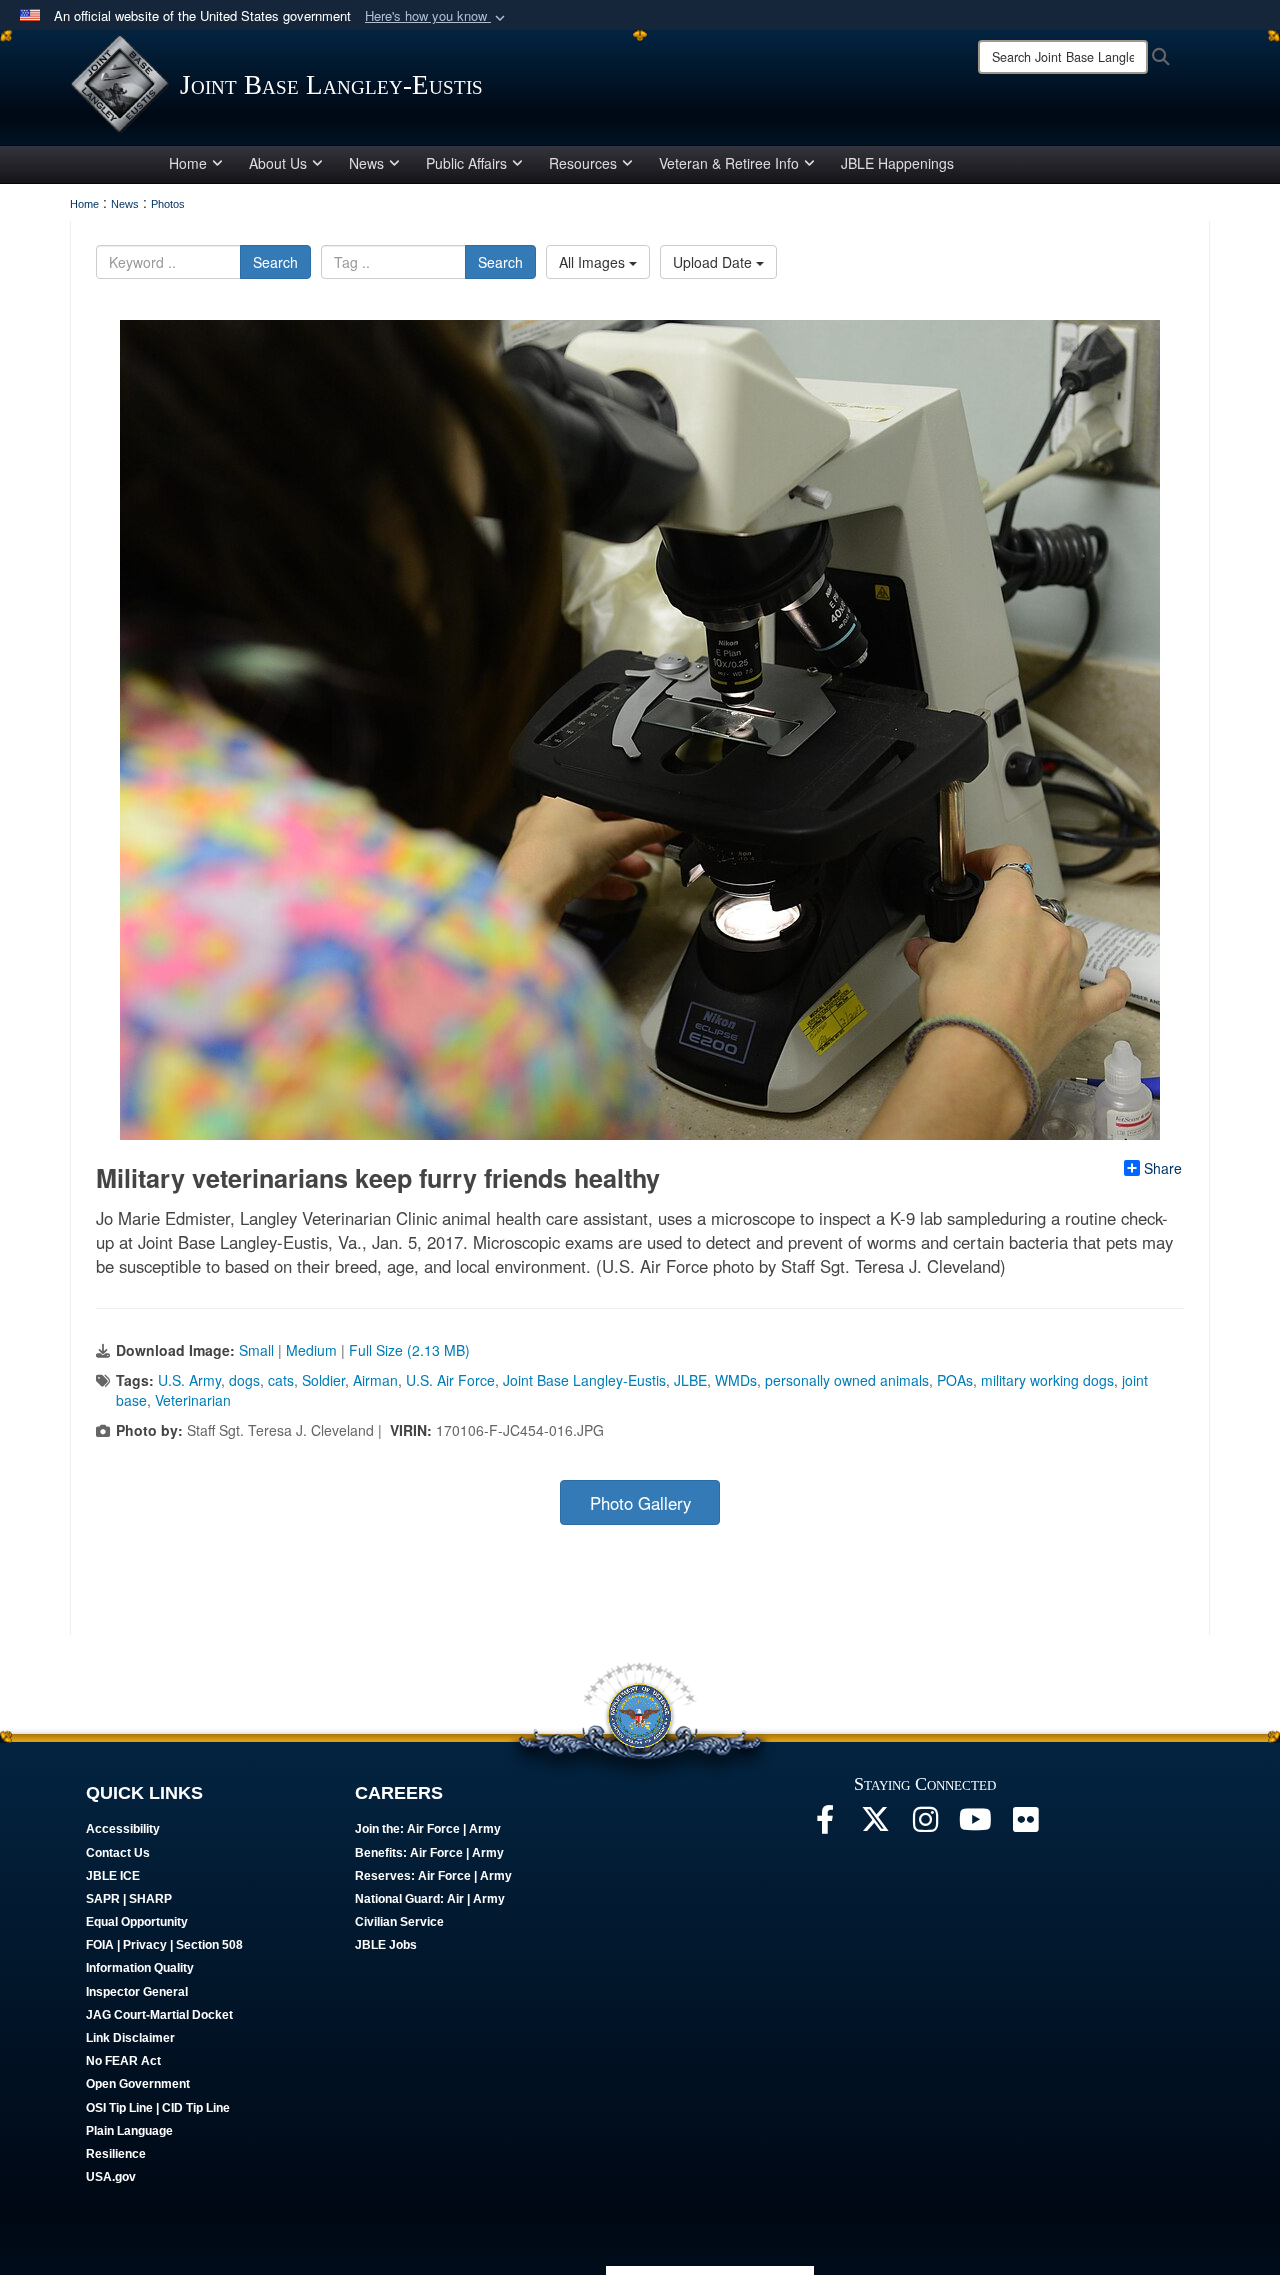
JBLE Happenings (897, 163)
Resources (583, 163)
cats (281, 1380)
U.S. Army (189, 1380)
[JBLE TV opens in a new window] (975, 1825)
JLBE (690, 1380)
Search (275, 262)
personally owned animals (847, 1380)
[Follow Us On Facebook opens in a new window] (825, 1825)
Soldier (323, 1380)
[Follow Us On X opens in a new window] (875, 1825)
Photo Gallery (640, 1503)
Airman (375, 1380)
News (366, 163)
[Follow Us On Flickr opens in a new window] (1025, 1825)
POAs (955, 1380)
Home (188, 163)
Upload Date (714, 262)
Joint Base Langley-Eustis (584, 1380)
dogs (244, 1380)
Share (1163, 1168)
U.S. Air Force (450, 1380)
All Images (594, 262)
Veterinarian (193, 1400)
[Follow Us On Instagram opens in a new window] (925, 1825)
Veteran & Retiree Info (729, 163)
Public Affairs (466, 163)
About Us (278, 163)
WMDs (736, 1380)
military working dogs (1047, 1380)
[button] (437, 16)
